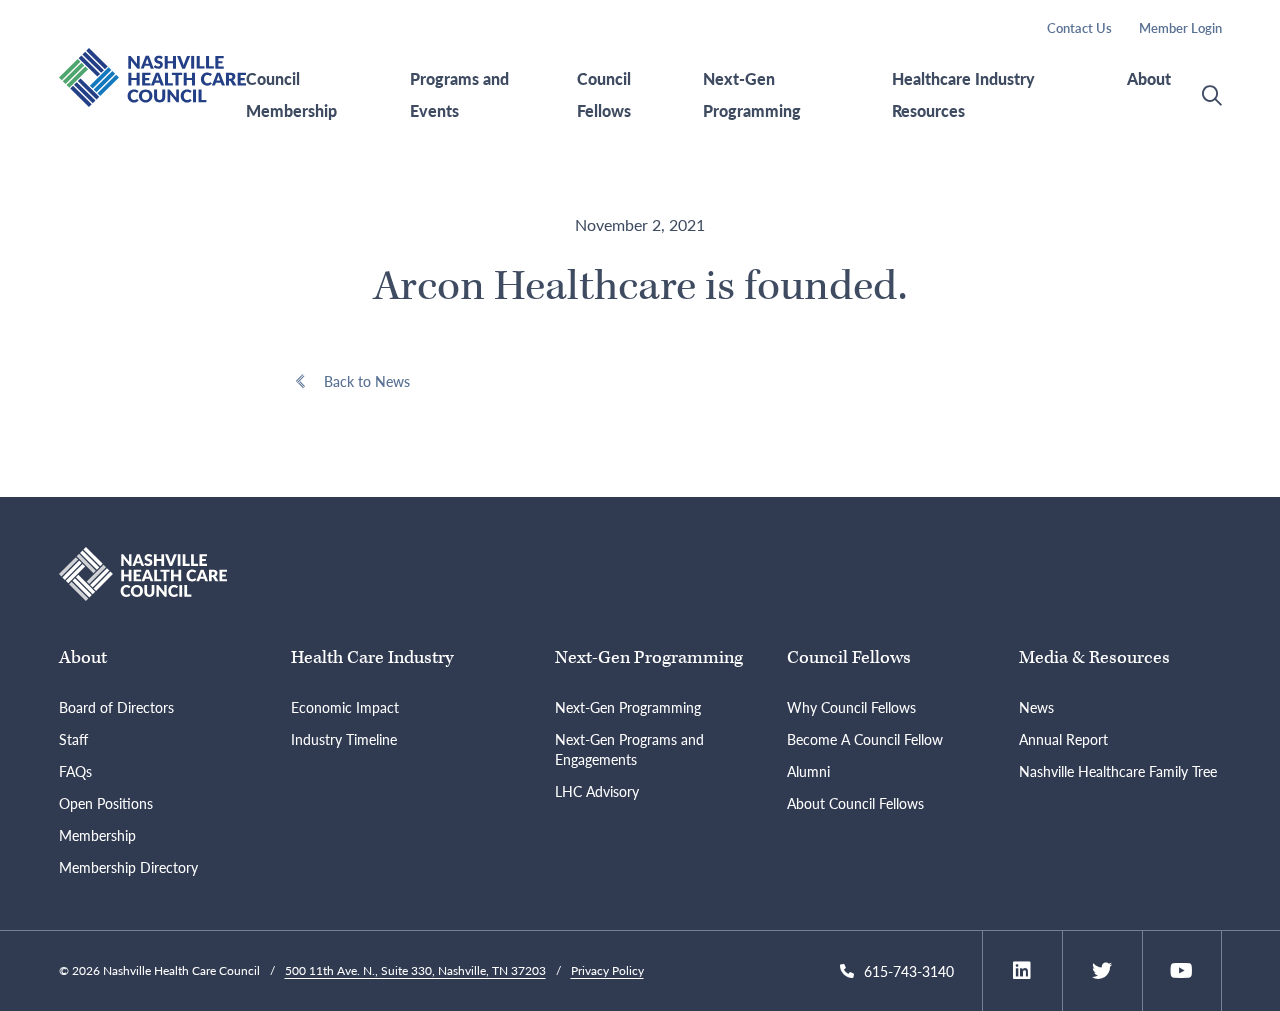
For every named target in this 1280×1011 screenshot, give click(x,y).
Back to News (367, 381)
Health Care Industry (372, 657)
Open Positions (106, 803)
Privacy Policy (607, 970)
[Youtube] (1181, 971)
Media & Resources (1094, 657)
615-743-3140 (909, 971)
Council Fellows (604, 95)
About (1149, 79)
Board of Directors (116, 707)
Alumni (808, 771)
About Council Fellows (855, 803)
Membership (97, 835)
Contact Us (1079, 27)
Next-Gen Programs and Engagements (629, 749)
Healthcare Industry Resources (963, 95)
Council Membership (291, 95)
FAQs (75, 771)
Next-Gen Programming (752, 95)
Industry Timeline (344, 739)
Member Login (1180, 27)
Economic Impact (345, 707)
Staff (73, 739)
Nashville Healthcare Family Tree (1118, 771)
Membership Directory (128, 867)
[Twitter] (1102, 971)
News (1036, 707)
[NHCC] (143, 571)
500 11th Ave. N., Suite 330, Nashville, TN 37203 (415, 970)
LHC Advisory (597, 791)
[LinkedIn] (1022, 971)
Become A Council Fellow (865, 739)
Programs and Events (459, 95)
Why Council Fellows (851, 707)
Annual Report (1063, 739)
